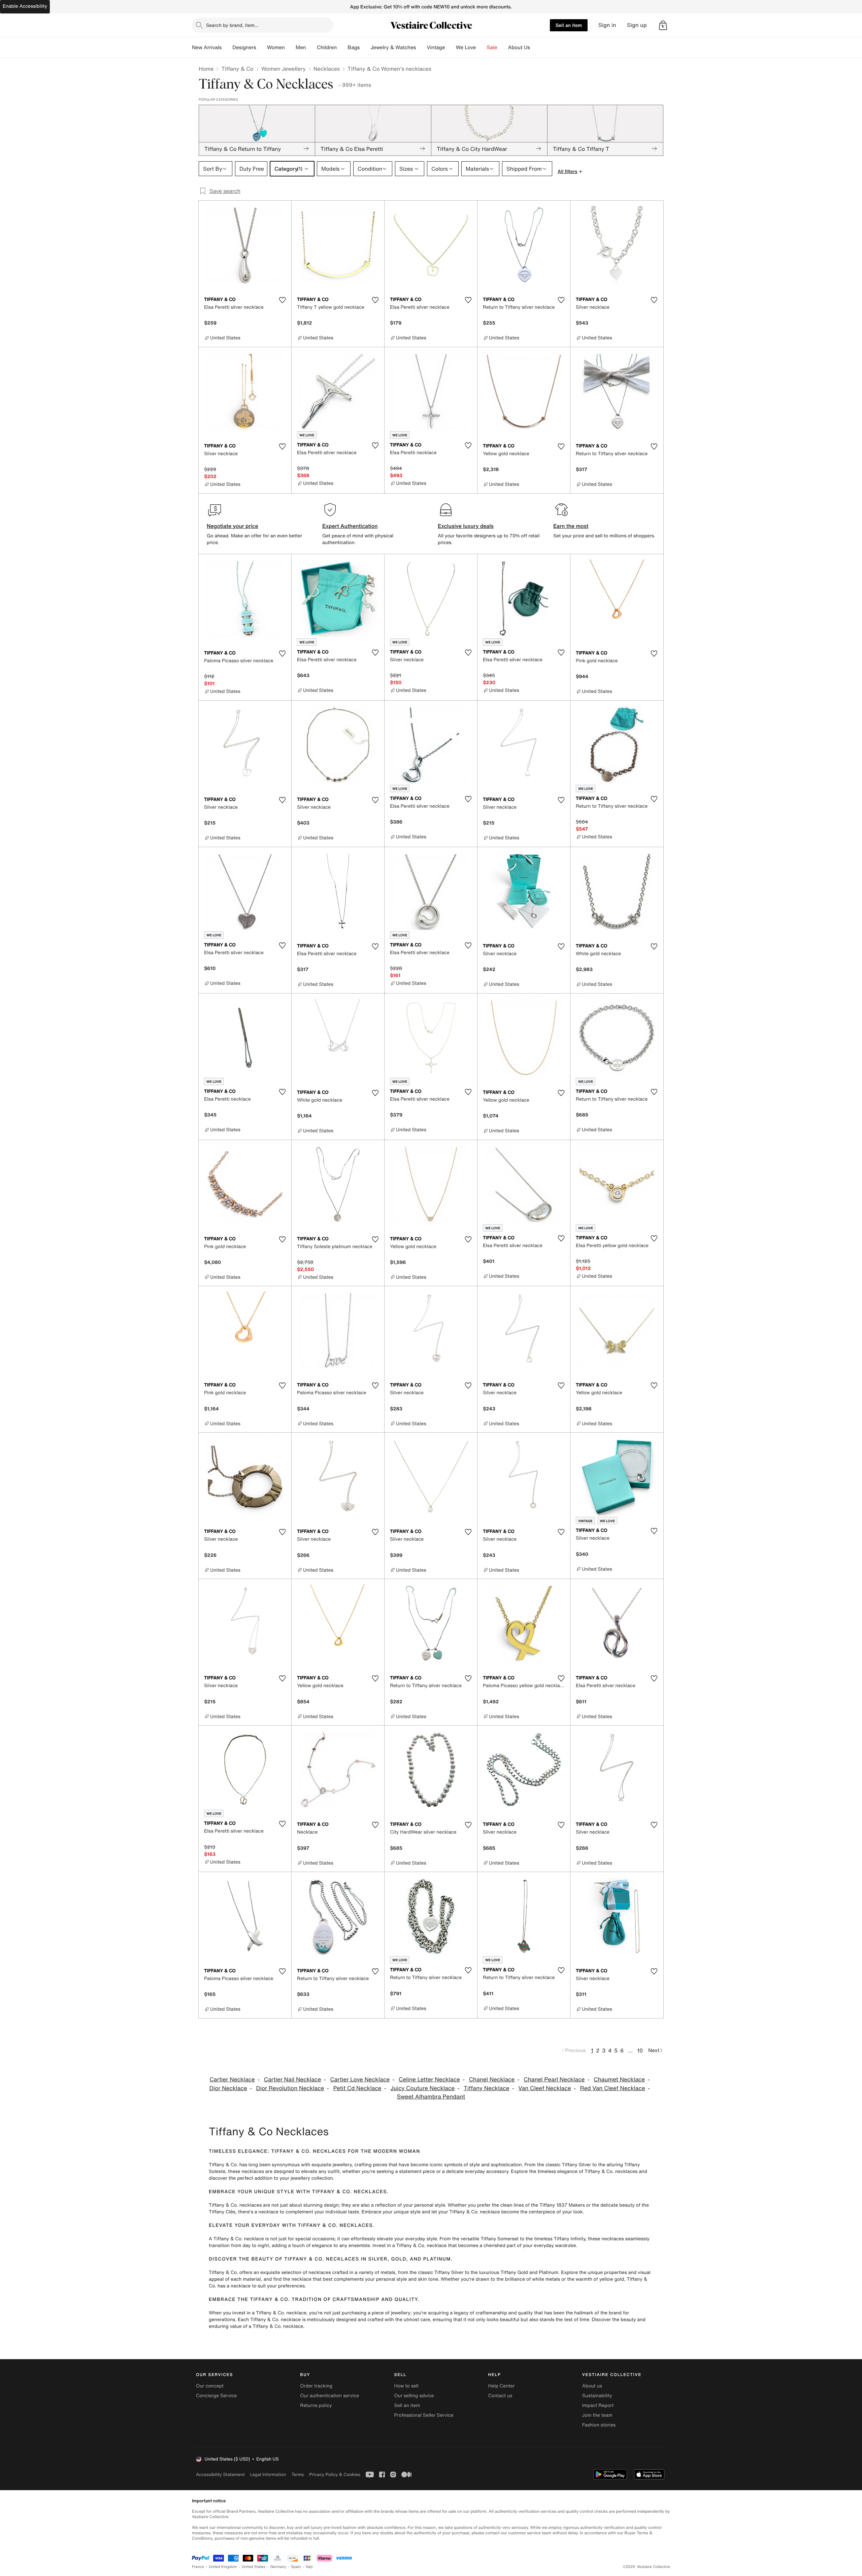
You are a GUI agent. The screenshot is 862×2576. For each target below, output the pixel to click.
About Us (519, 47)
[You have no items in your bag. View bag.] (663, 25)
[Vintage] (451, 47)
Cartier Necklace (232, 2080)
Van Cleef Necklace (545, 2088)
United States (254, 2567)
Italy (309, 2567)
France (198, 2567)
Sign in (607, 25)
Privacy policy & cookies (335, 2474)
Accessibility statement (220, 2474)
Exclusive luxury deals (466, 526)
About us (592, 2386)
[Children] (342, 47)
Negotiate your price (233, 526)
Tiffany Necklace (486, 2088)
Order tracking (316, 2386)
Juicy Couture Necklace (423, 2088)
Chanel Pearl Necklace (554, 2080)
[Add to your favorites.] (282, 300)
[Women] (290, 47)
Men (301, 47)
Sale (492, 47)
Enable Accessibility (25, 6)
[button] (663, 25)
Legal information (268, 2474)
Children (327, 47)
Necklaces (327, 69)
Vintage (436, 47)
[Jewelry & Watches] (421, 47)
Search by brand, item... (232, 25)
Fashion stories (599, 2425)
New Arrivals (207, 47)
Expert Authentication (350, 526)
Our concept (210, 2386)
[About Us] (535, 47)
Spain (296, 2567)
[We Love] (482, 47)
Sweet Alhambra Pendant (431, 2097)
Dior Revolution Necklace (290, 2088)
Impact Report (598, 2405)
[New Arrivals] (227, 47)
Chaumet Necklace (619, 2080)
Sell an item (569, 25)
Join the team (597, 2415)
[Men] (311, 47)
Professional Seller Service (424, 2415)
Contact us (500, 2396)
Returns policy (316, 2405)
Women (276, 47)
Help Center (502, 2386)
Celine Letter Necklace (429, 2080)
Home (206, 69)
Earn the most (571, 526)
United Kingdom (223, 2567)
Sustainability (597, 2396)
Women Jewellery (284, 69)
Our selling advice (414, 2396)
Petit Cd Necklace (357, 2088)
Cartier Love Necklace (360, 2080)
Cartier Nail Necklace (293, 2080)
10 (640, 2050)
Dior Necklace (228, 2088)
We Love (466, 47)
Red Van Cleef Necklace (613, 2088)
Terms (297, 2474)
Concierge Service (216, 2396)
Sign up (637, 25)
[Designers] (262, 47)
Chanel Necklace (492, 2080)
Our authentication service (329, 2396)
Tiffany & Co (237, 69)
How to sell (406, 2386)
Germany (278, 2567)
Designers (244, 47)
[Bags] (365, 47)
